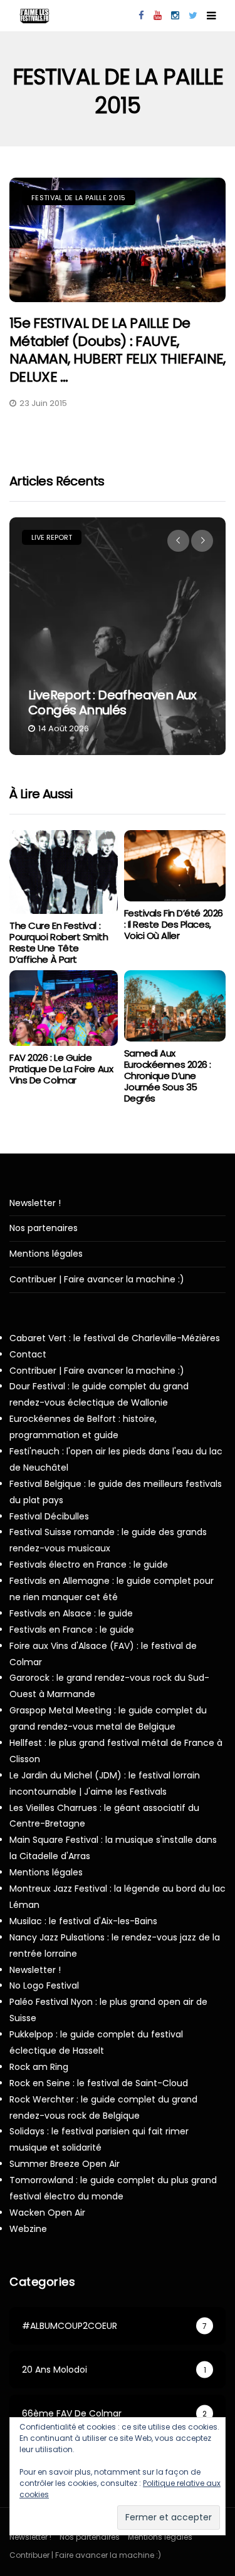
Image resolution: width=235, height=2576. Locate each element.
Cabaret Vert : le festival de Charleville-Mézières (115, 1338)
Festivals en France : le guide (72, 1630)
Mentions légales (46, 1254)
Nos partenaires (44, 1228)
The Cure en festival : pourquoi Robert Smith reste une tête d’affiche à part (59, 942)
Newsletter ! (35, 1203)
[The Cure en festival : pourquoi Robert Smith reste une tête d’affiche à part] (64, 872)
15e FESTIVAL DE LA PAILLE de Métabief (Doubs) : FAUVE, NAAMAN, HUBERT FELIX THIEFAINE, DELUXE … (118, 350)
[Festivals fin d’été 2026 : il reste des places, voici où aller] (175, 866)
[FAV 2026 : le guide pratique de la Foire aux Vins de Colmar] (64, 1008)
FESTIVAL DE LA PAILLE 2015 (79, 198)
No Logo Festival (44, 1985)
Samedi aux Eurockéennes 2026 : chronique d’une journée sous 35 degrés (168, 1076)
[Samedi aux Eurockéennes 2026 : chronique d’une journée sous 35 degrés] (175, 1006)
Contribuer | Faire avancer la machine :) (97, 1280)
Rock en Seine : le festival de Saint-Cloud (99, 2083)
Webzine (28, 2229)
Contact (28, 1354)
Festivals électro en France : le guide (89, 1564)
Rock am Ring (39, 2067)
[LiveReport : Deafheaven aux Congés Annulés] (118, 636)
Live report (52, 537)
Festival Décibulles (49, 1516)
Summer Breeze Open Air (65, 2164)
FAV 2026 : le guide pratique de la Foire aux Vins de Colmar (61, 1069)
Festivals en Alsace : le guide (71, 1613)
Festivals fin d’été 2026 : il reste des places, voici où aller (174, 924)
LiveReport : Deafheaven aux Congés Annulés (112, 702)
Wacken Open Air (47, 2213)
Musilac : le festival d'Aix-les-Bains (83, 1921)
